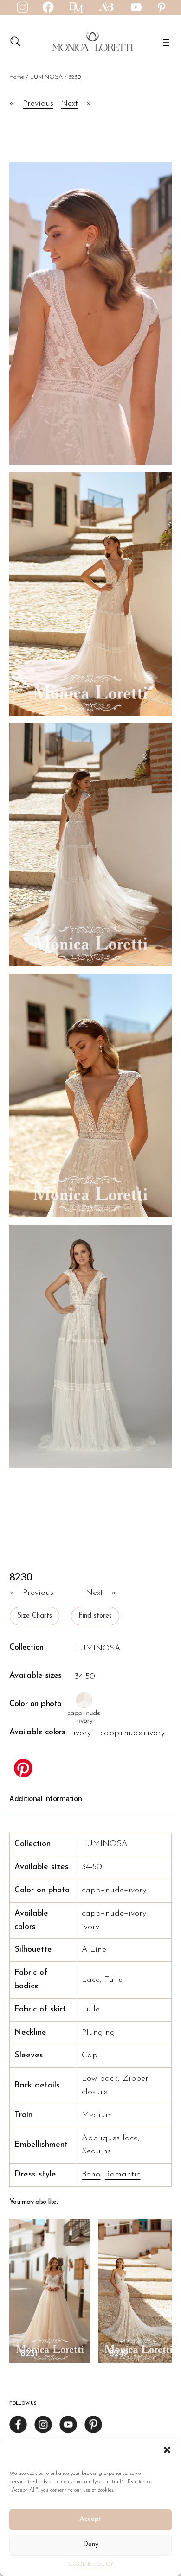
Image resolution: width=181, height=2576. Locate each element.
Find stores (95, 1616)
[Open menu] (166, 43)
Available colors (37, 1732)
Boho (91, 2175)
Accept (90, 2519)
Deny (91, 2545)
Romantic (123, 2175)
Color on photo (35, 1704)
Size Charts (35, 1616)
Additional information (45, 1799)
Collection (26, 1648)
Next (69, 104)
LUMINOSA (46, 77)
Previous (38, 104)
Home (17, 77)
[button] (167, 2450)
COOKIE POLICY (91, 2564)
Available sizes (36, 1676)
